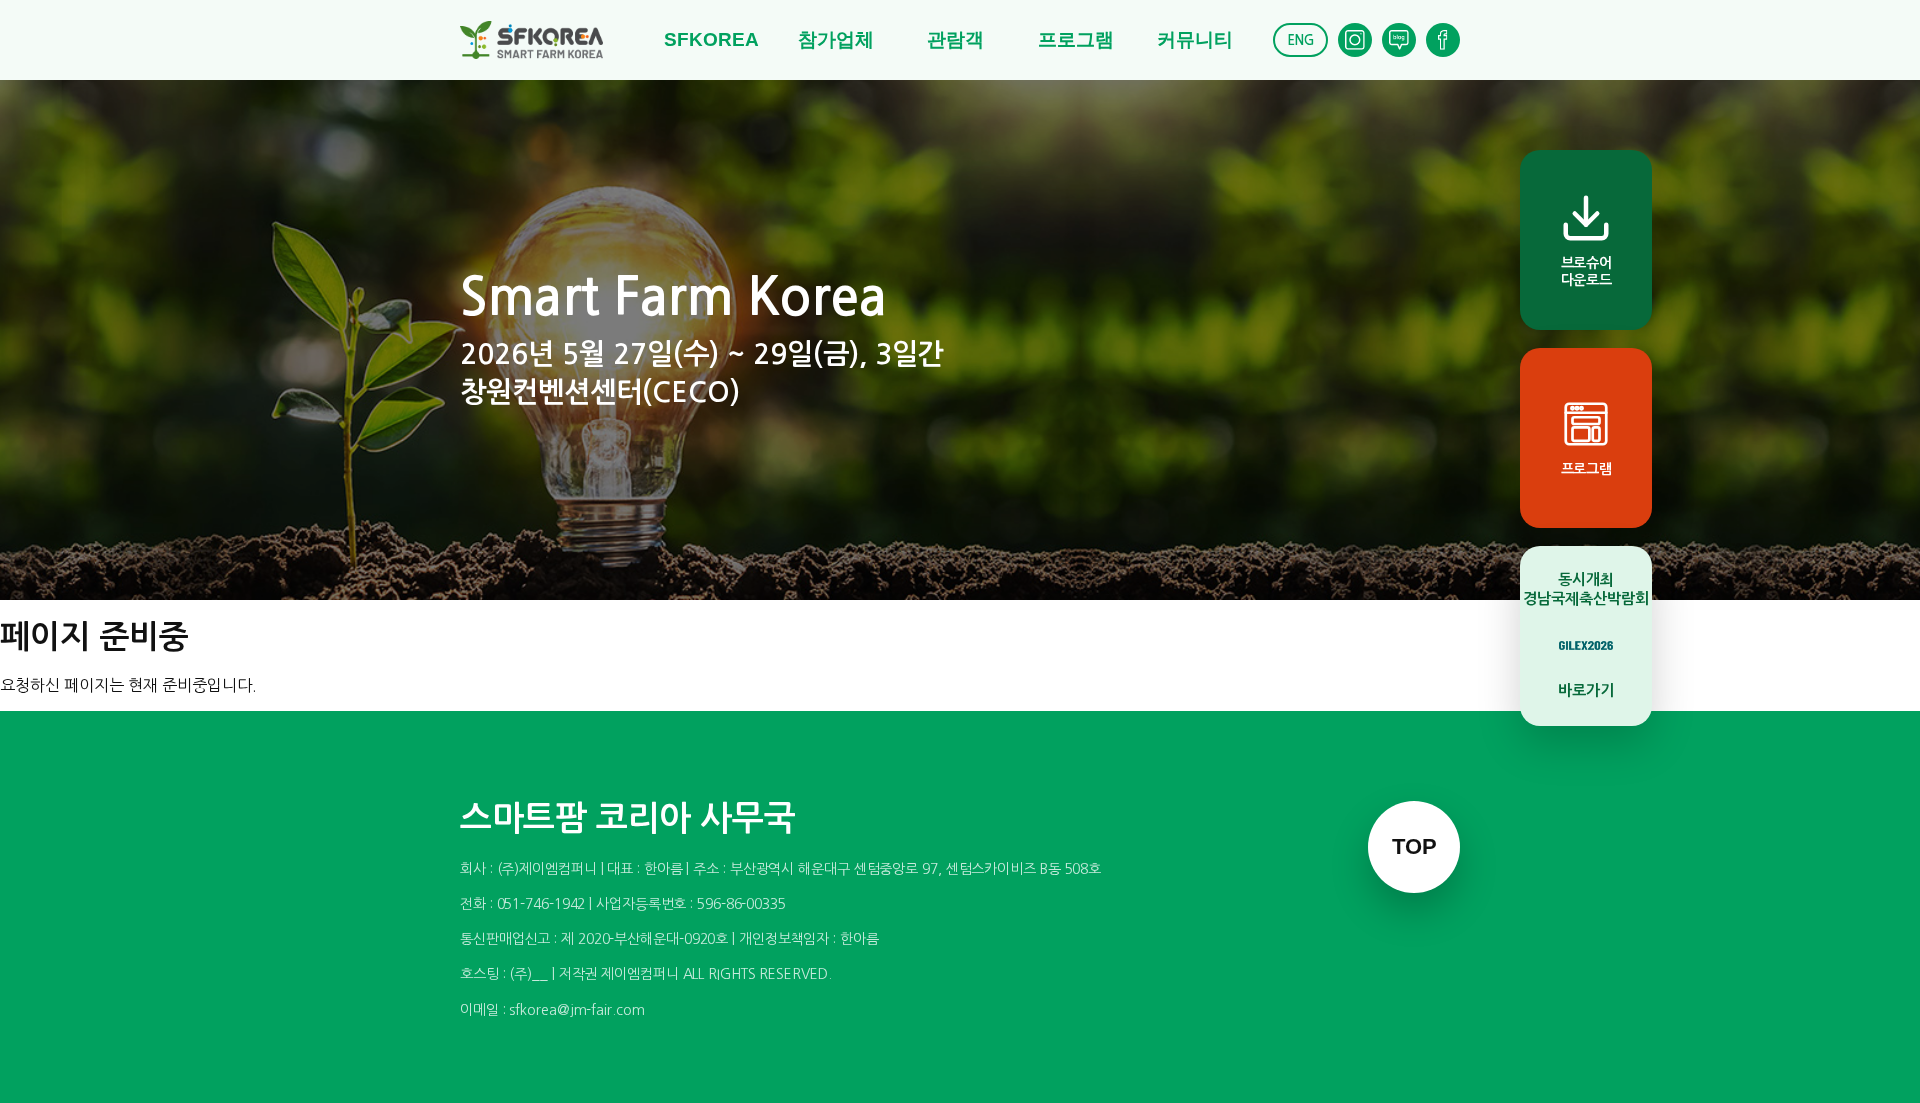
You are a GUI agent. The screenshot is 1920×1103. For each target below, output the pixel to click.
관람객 (955, 39)
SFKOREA (711, 39)
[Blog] (1399, 40)
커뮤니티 (1195, 39)
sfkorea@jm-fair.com (576, 1010)
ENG (1300, 40)
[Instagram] (1355, 40)
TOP (1414, 846)
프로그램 (1076, 39)
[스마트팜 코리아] (544, 40)
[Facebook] (1443, 40)
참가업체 (836, 39)
